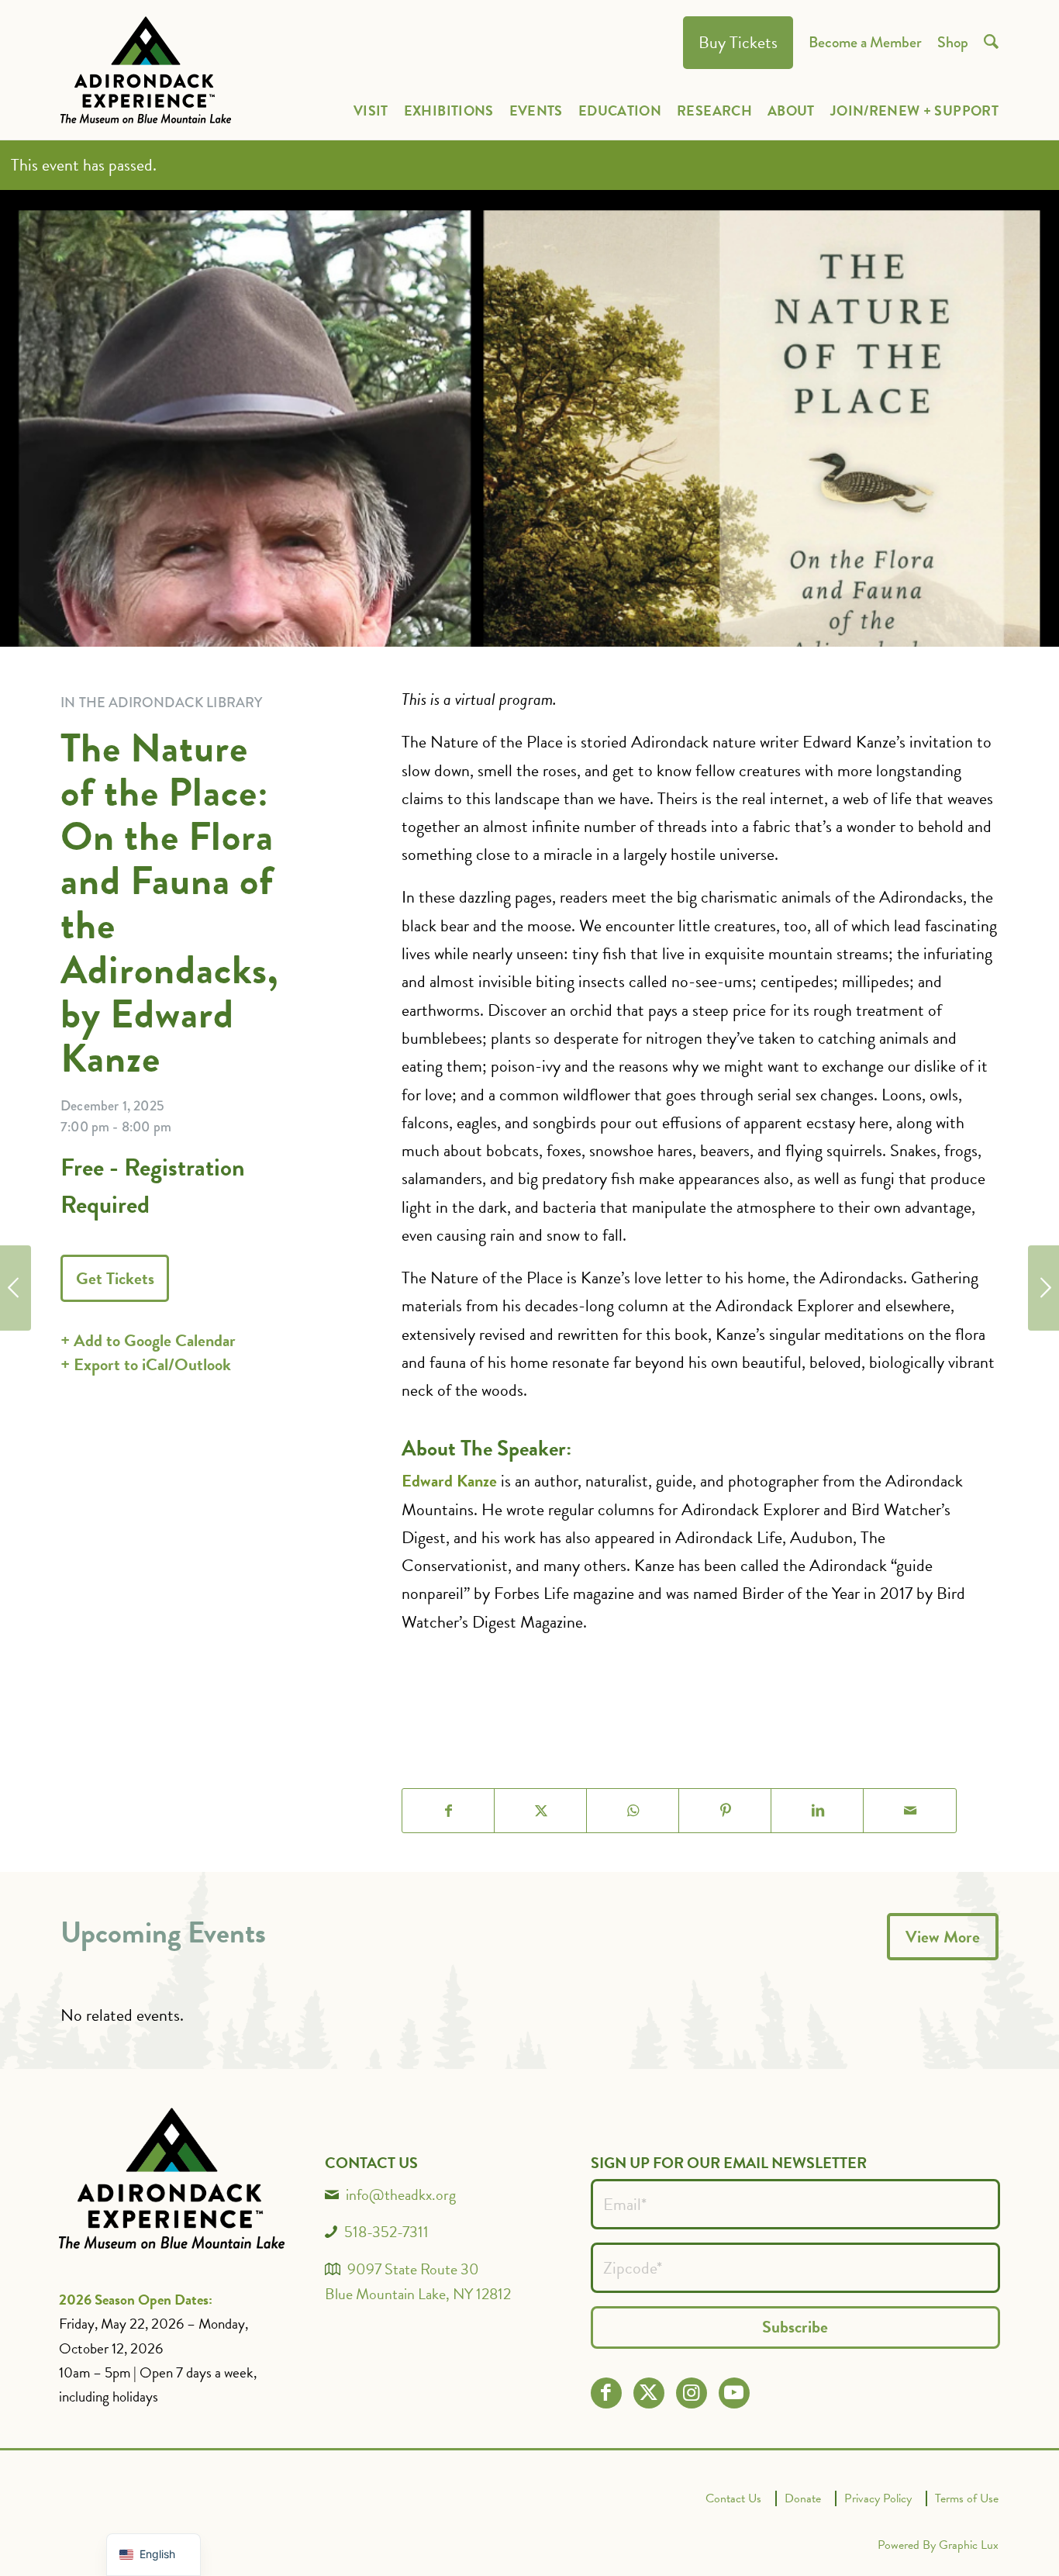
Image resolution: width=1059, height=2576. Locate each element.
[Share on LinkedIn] (818, 1811)
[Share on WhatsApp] (633, 1811)
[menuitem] (738, 43)
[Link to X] (649, 2393)
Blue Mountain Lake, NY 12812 (418, 2294)
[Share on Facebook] (448, 1811)
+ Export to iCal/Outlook (146, 1364)
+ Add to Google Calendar (148, 1340)
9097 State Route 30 (413, 2269)
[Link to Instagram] (691, 2393)
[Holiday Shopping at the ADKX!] (1043, 1288)
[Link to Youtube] (734, 2393)
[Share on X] (541, 1811)
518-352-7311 (386, 2232)
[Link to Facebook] (606, 2393)
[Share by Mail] (910, 1811)
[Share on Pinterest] (725, 1811)
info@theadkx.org (401, 2194)
